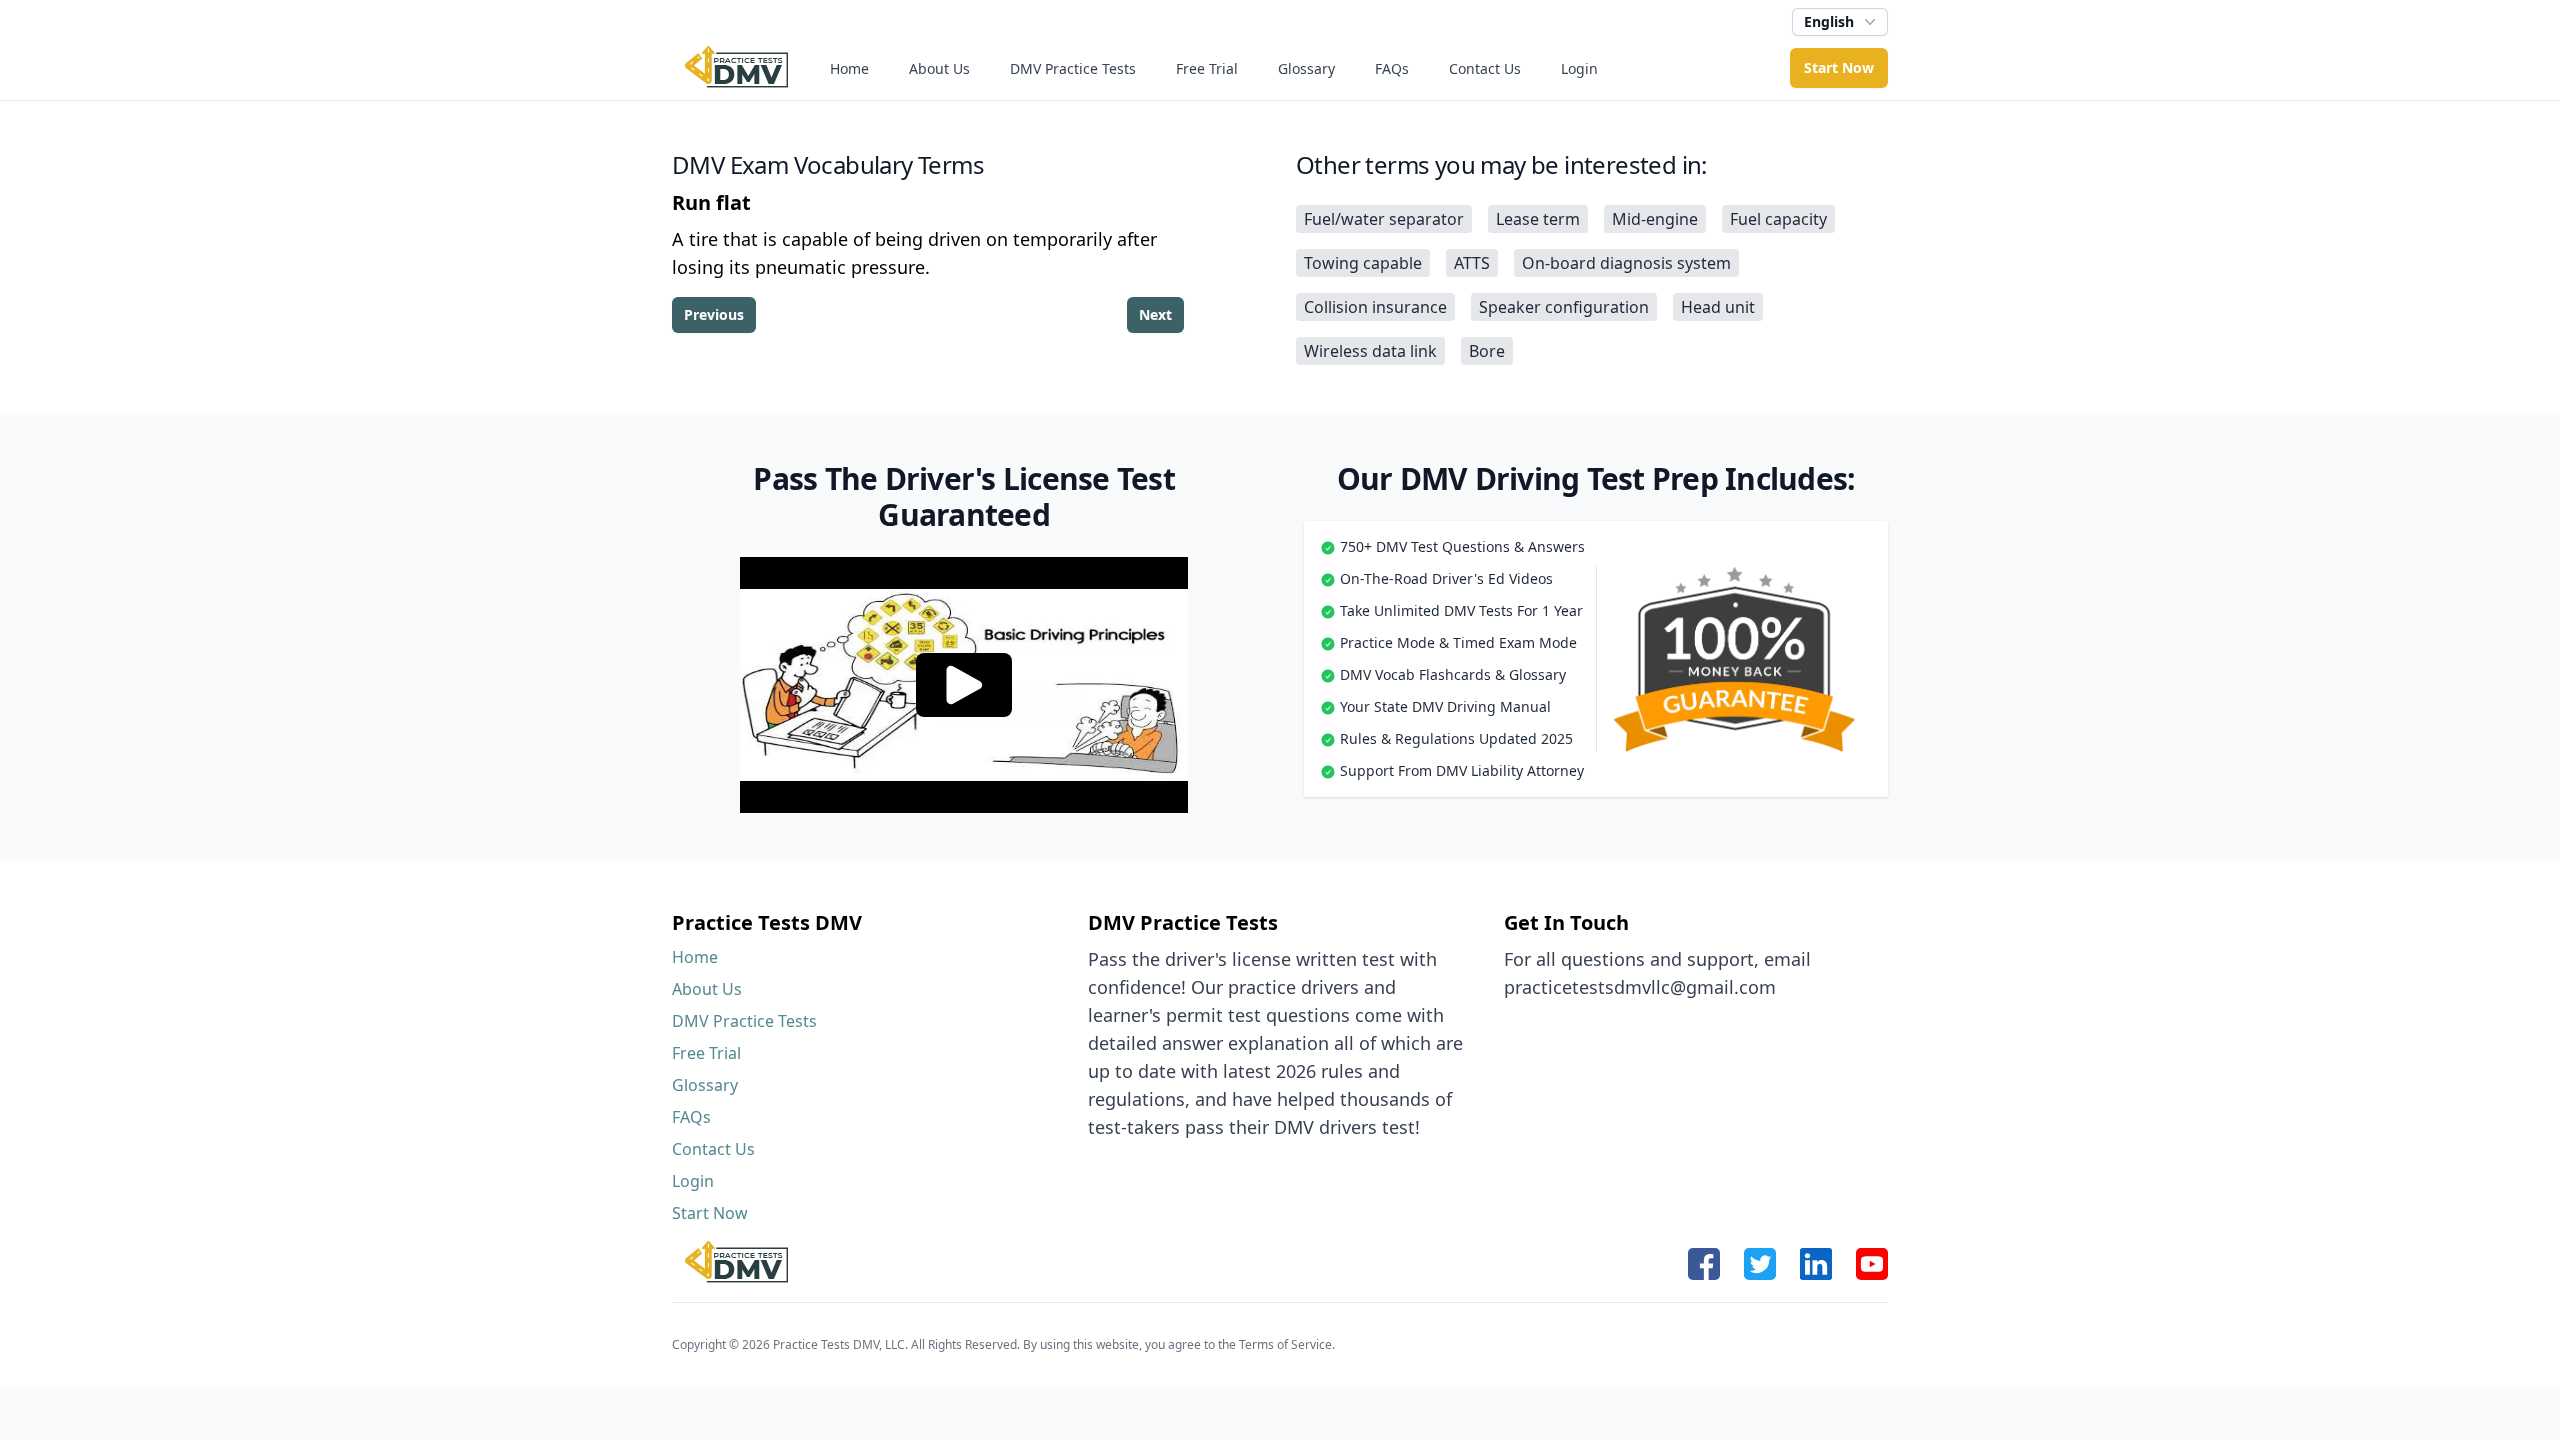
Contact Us (1485, 68)
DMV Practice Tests (1073, 68)
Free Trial (1207, 68)
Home (849, 68)
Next (1155, 314)
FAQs (1392, 68)
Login (1579, 68)
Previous (714, 314)
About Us (939, 68)
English (1829, 21)
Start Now (1839, 67)
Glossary (1306, 68)
